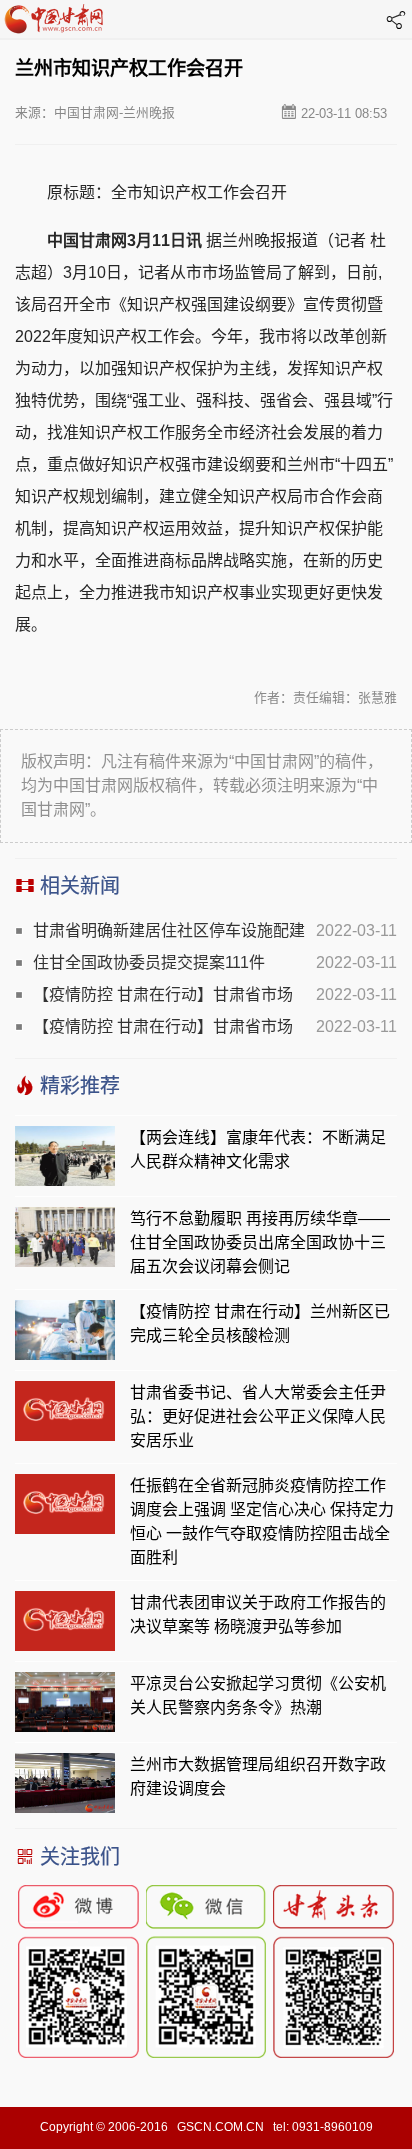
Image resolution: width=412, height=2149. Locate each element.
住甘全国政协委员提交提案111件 (149, 962)
